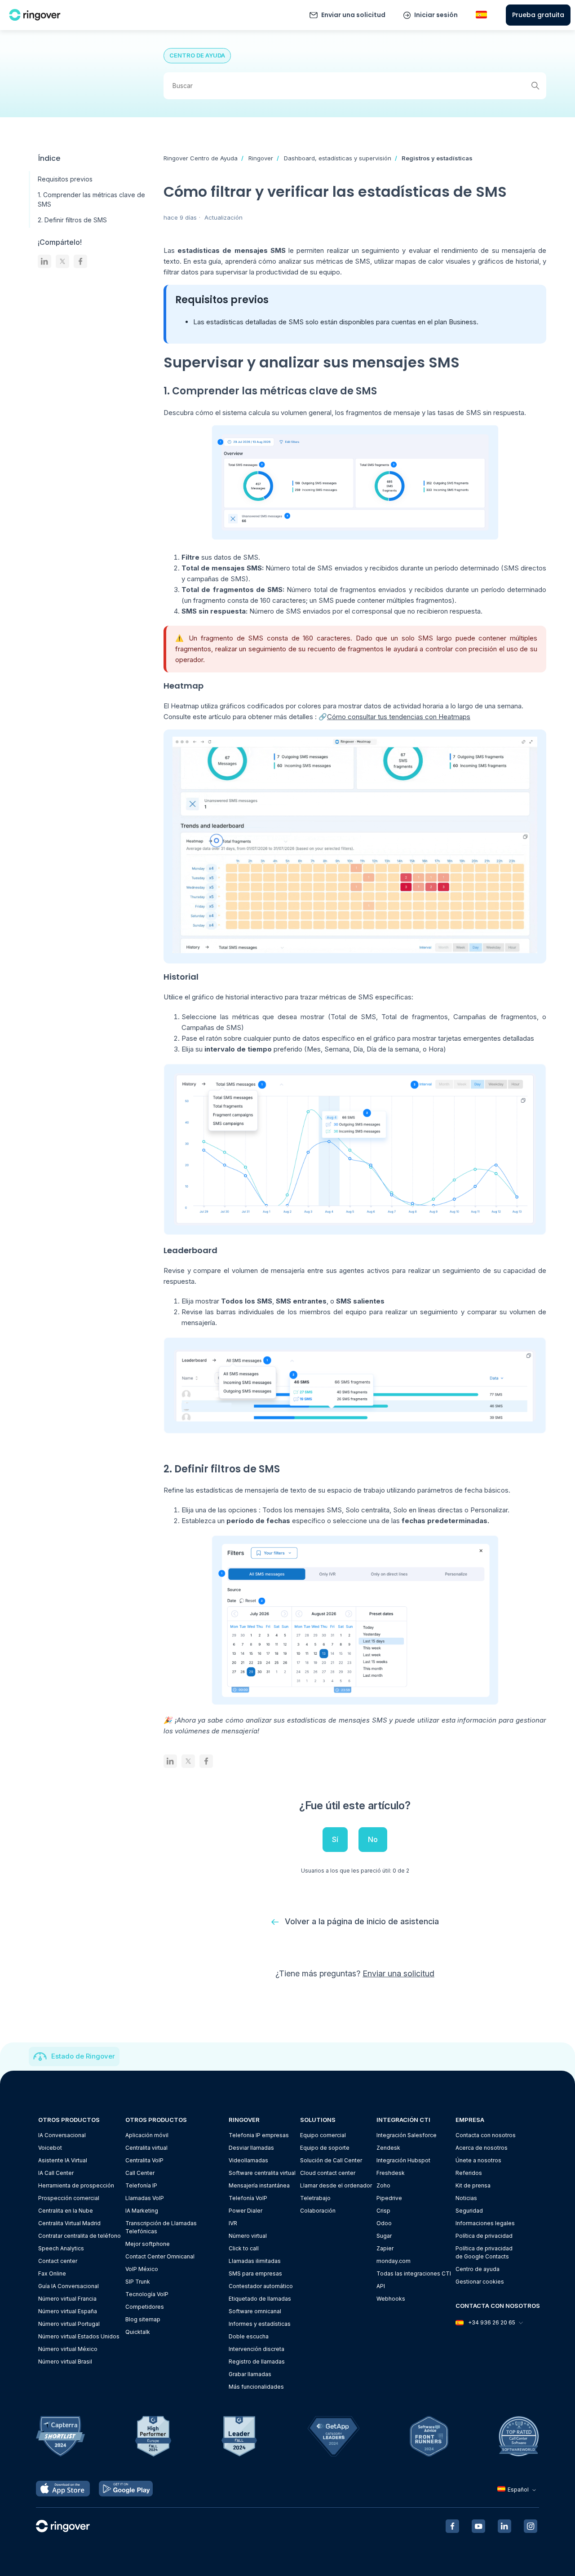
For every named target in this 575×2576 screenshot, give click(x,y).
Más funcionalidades (256, 2387)
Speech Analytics (61, 2248)
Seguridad (469, 2211)
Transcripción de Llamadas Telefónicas (161, 2227)
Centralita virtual (146, 2148)
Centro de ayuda (478, 2269)
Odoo (384, 2223)
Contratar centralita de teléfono (80, 2236)
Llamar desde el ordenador (336, 2185)
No (373, 1839)
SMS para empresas (255, 2273)
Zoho (383, 2185)
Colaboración (318, 2211)
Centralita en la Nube (66, 2211)
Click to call (244, 2248)
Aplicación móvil (147, 2135)
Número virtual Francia (67, 2299)
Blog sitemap (143, 2319)
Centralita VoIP (144, 2160)
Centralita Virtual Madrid (69, 2223)
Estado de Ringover (83, 2056)
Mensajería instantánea (259, 2185)
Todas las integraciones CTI (414, 2273)
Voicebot (50, 2148)
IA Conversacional (62, 2135)
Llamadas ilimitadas (255, 2261)
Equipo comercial (323, 2135)
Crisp (383, 2211)
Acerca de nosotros (482, 2148)
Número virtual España (68, 2311)
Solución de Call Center (331, 2160)
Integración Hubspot (403, 2160)
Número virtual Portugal (69, 2324)
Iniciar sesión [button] (436, 15)
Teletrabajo (315, 2198)
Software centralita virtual (262, 2173)
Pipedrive (389, 2198)
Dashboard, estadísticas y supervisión (338, 158)
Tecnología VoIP (147, 2294)
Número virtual (248, 2236)
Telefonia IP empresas (259, 2135)
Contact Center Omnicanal (160, 2256)
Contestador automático (261, 2286)
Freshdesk (391, 2173)
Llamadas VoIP (145, 2198)
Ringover (261, 158)
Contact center (58, 2261)
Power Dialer (245, 2211)
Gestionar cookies (480, 2282)
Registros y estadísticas (437, 158)
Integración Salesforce (407, 2135)
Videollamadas (248, 2160)
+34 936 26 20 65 (492, 2322)
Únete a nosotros (478, 2160)
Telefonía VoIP (248, 2198)
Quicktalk (138, 2332)
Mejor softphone (148, 2244)
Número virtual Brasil (65, 2362)
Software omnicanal (255, 2311)
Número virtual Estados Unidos (79, 2336)
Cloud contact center (328, 2173)
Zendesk (388, 2148)
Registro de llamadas (257, 2362)
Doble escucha (249, 2336)
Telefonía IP (141, 2185)
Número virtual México (68, 2349)
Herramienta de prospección (76, 2185)
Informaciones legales (485, 2223)
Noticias (466, 2198)
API (381, 2286)
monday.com (394, 2261)
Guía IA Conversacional (69, 2286)
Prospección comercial (69, 2198)
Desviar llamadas (251, 2148)
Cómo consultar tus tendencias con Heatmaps (399, 717)
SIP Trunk (138, 2282)
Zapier (385, 2248)
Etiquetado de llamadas (260, 2299)
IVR (233, 2223)
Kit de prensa (473, 2185)
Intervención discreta (257, 2349)
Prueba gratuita (538, 15)
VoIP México (142, 2269)
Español (518, 2490)
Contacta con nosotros (486, 2135)
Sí (335, 1839)
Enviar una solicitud (353, 15)
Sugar (384, 2236)
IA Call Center (56, 2173)
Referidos (469, 2173)
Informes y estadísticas (260, 2324)
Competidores (145, 2307)
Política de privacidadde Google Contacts (484, 2252)
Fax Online (52, 2273)
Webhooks (391, 2299)
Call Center (140, 2173)
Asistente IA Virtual (63, 2160)
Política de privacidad (484, 2236)
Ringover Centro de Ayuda (201, 158)
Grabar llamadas (250, 2374)
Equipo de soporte (325, 2148)
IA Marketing (142, 2211)
